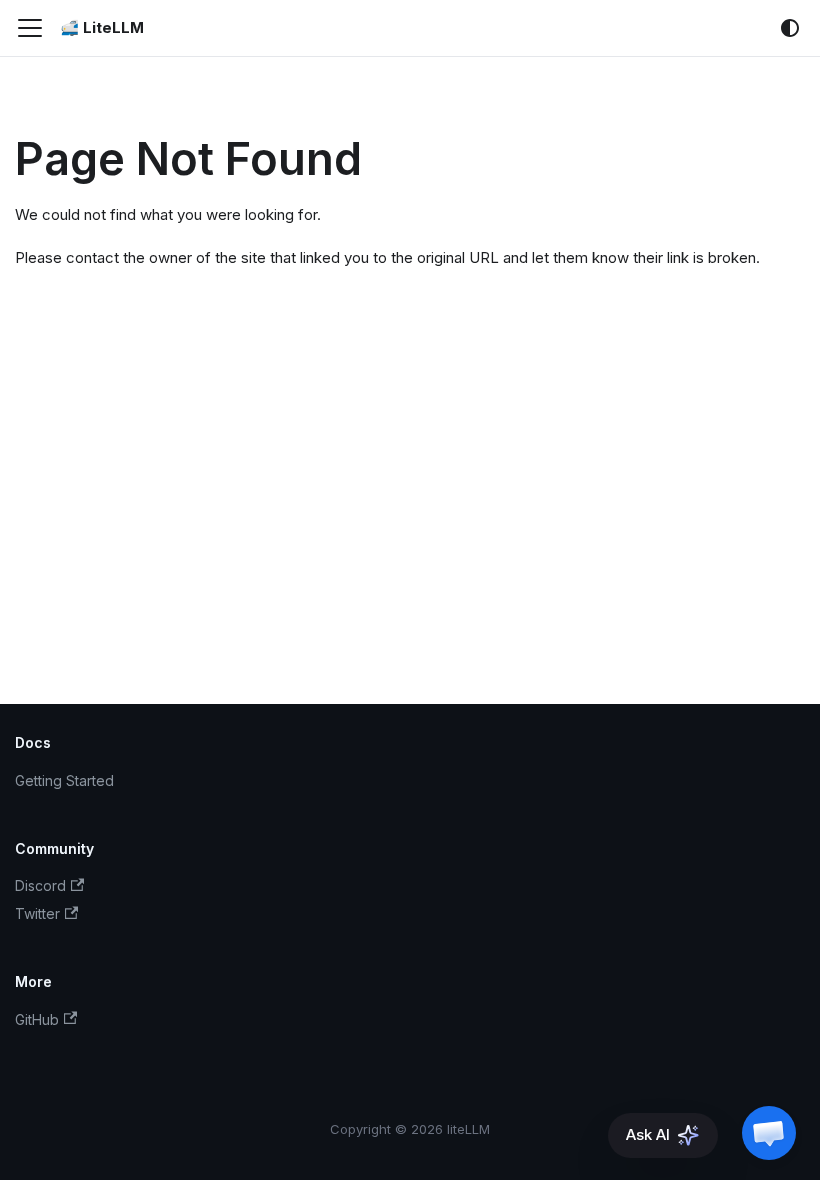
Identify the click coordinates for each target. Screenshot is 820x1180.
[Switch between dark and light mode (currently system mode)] (790, 28)
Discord (40, 885)
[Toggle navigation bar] (30, 28)
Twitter (37, 913)
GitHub (37, 1019)
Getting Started (64, 780)
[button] (769, 1133)
